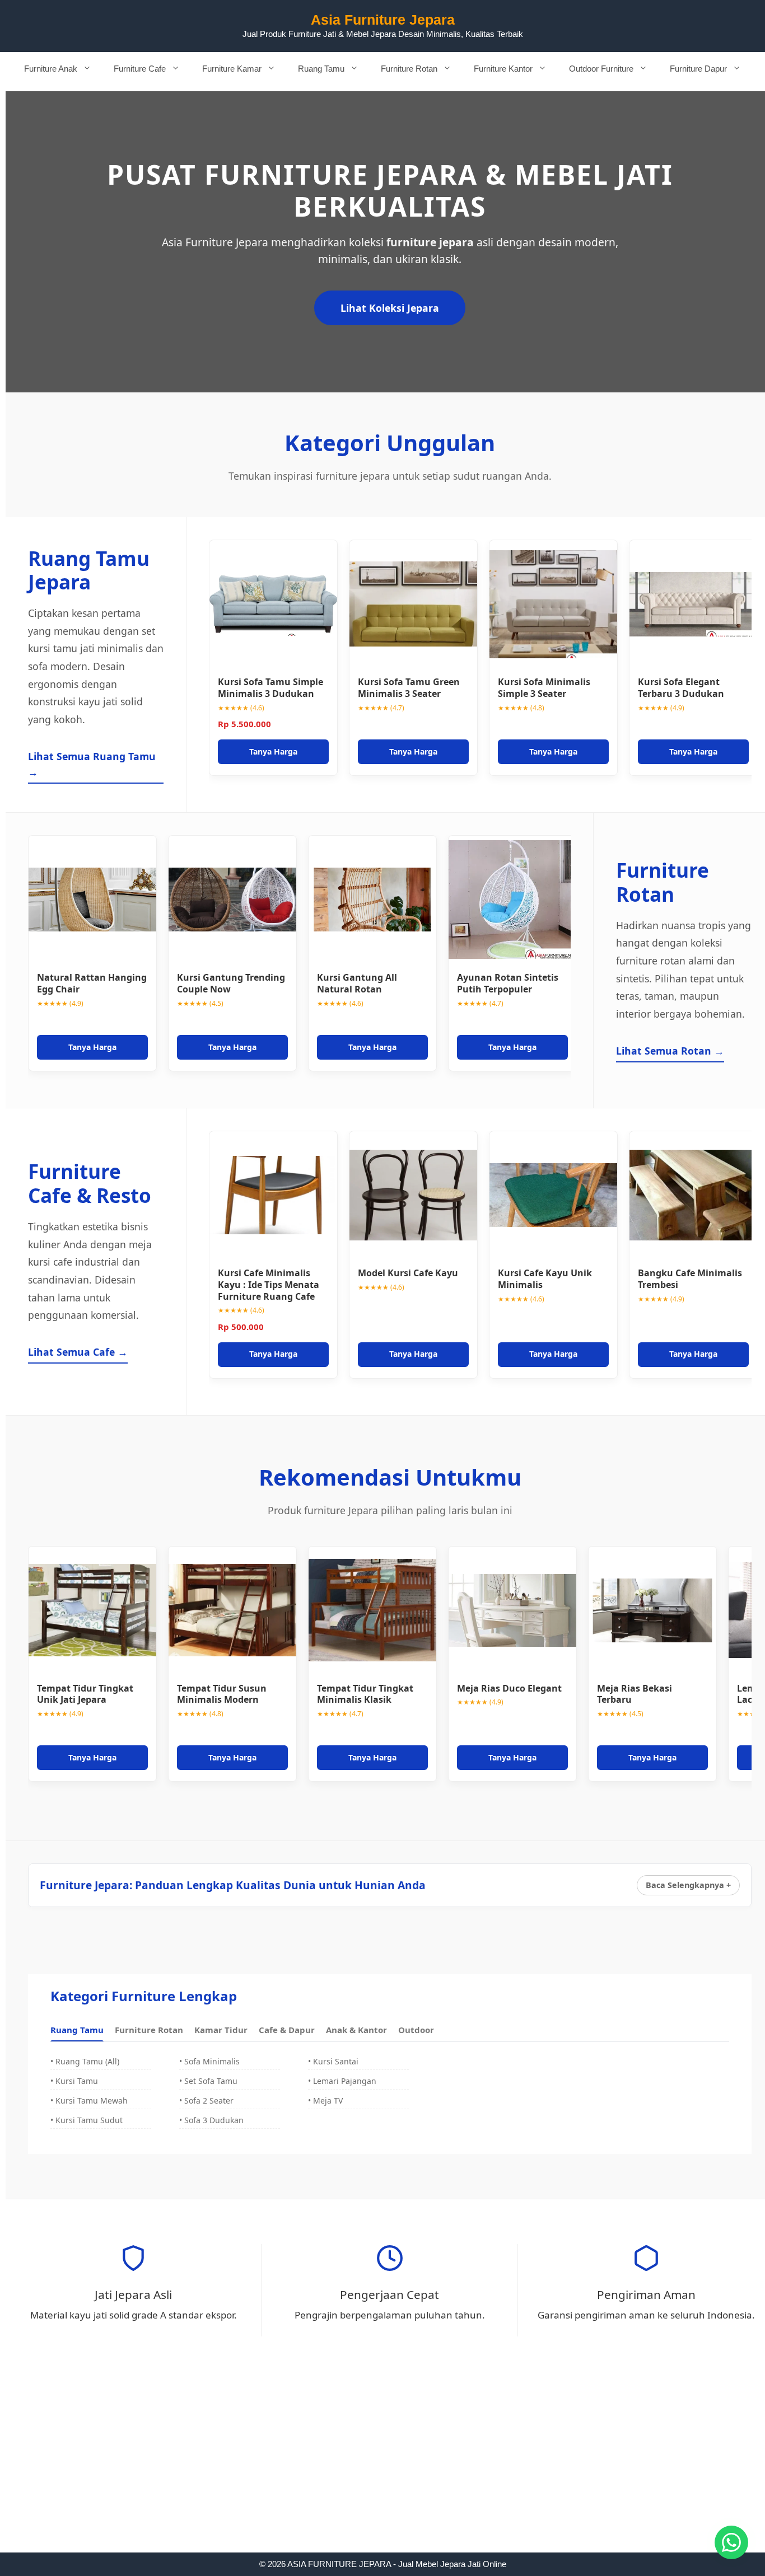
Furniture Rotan (409, 69)
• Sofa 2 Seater (206, 2100)
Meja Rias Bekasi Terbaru (635, 1694)
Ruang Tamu (321, 69)
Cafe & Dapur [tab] (287, 2030)
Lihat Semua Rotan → (670, 1051)
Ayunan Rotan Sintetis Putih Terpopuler (508, 983)
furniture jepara (430, 242)
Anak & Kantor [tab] (356, 2030)
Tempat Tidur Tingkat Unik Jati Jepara (85, 1694)
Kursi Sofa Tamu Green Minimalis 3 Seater (409, 688)
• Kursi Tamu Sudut (87, 2120)
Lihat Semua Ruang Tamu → (92, 764)
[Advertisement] (382, 2470)
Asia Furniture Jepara (383, 20)
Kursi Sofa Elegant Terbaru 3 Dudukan (681, 688)
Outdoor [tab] (416, 2030)
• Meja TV (325, 2100)
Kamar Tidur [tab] (221, 2030)
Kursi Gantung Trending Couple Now (231, 983)
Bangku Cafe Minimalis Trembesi (690, 1279)
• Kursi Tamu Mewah (89, 2100)
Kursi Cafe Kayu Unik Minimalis (545, 1279)
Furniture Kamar (232, 69)
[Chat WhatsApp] (731, 2542)
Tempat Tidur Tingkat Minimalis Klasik (365, 1694)
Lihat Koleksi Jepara (390, 308)
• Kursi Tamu (74, 2081)
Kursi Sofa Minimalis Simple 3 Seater (544, 688)
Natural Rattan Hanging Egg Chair (92, 983)
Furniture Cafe (140, 69)
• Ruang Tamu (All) (85, 2061)
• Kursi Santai (333, 2061)
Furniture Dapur (698, 69)
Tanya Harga (273, 751)
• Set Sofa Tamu (208, 2081)
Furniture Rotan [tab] (149, 2030)
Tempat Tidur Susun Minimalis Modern (222, 1694)
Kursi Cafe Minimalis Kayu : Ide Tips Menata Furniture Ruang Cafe (269, 1285)
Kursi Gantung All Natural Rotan (357, 983)
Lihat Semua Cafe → (78, 1352)
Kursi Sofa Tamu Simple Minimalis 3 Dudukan (270, 688)
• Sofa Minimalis (209, 2061)
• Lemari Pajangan (342, 2081)
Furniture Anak (51, 69)
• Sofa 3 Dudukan (211, 2120)
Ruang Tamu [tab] (77, 2030)
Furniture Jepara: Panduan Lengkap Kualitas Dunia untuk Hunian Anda (233, 1885)
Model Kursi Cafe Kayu (408, 1273)
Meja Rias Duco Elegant (509, 1688)
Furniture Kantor (503, 69)
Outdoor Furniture (601, 69)
